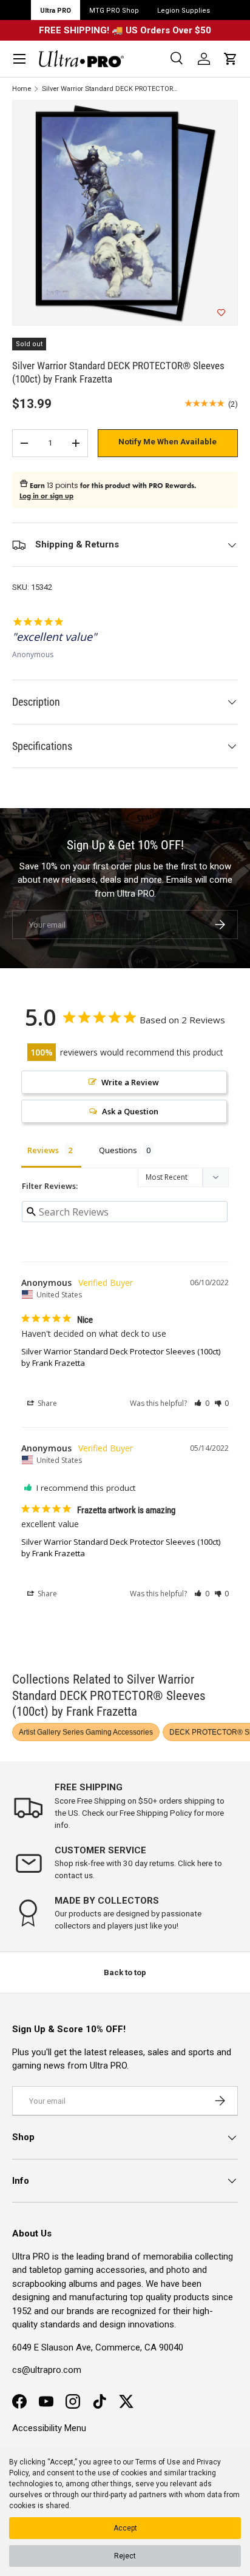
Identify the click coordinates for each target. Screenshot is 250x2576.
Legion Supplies (184, 11)
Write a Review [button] (130, 1082)
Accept (125, 2528)
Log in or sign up (46, 496)
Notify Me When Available (167, 442)
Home (22, 89)
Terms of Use (158, 2462)
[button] (231, 59)
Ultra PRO (56, 11)
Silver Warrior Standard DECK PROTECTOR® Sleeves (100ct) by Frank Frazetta (110, 89)
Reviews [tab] (43, 1150)
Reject (125, 2556)
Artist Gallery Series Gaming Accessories (86, 1732)
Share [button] (46, 1403)
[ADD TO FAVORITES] (221, 313)
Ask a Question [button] (130, 1111)
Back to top (125, 1972)
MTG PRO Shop (114, 11)
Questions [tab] (118, 1150)
